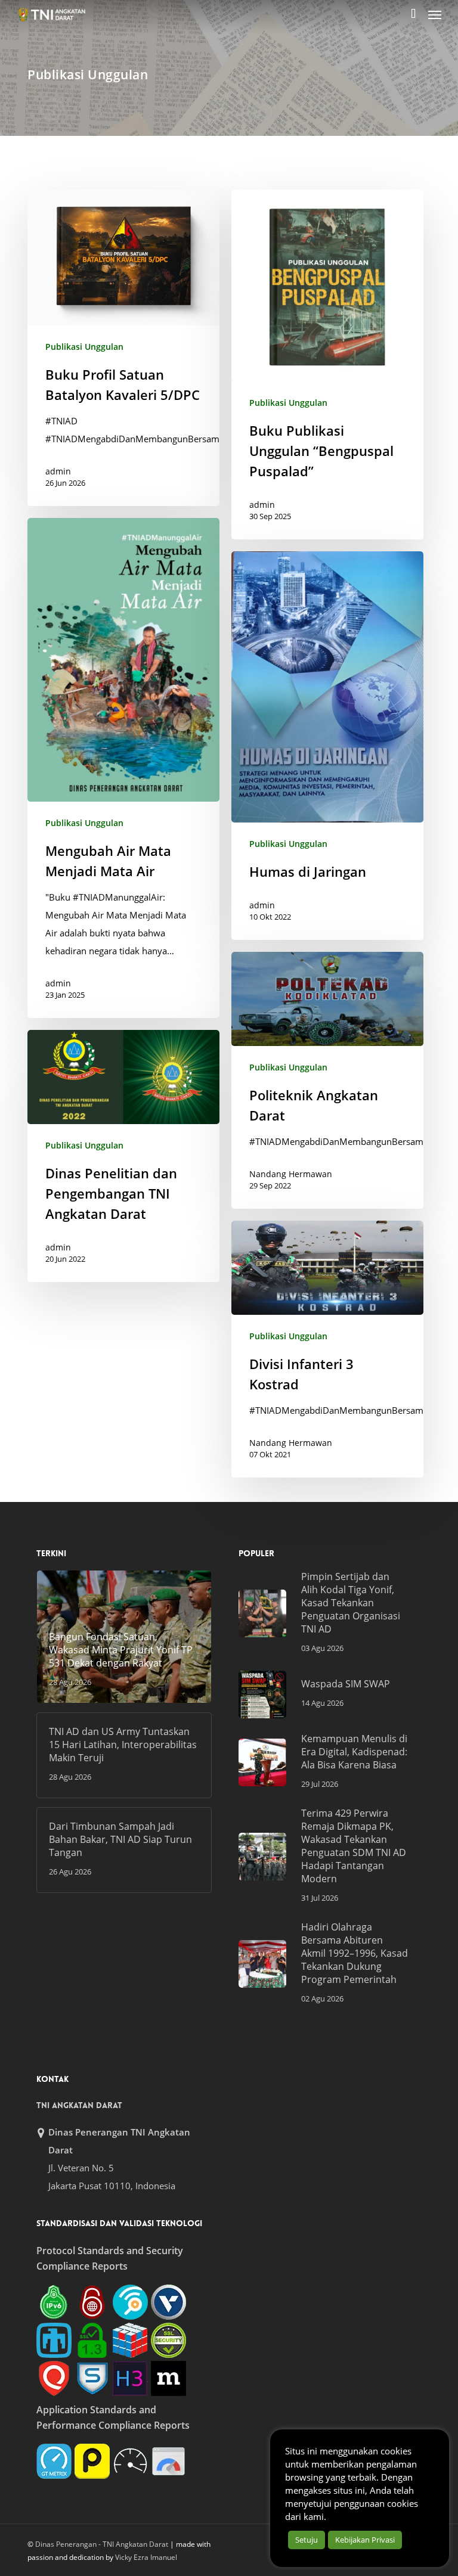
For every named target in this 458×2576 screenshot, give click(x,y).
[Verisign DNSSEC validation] (168, 2302)
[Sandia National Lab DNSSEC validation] (54, 2340)
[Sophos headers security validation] (92, 2378)
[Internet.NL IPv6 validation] (130, 2302)
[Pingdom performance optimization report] (92, 2461)
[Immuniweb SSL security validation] (130, 2340)
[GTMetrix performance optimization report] (54, 2461)
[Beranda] (58, 14)
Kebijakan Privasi (365, 2540)
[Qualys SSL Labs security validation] (54, 2378)
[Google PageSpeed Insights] (168, 2461)
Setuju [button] (307, 2540)
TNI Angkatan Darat (79, 2105)
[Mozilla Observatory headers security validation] (168, 2378)
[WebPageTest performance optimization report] (130, 2461)
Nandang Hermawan (291, 1174)
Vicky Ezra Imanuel (146, 2557)
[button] (435, 14)
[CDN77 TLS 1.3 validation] (92, 2340)
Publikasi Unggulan (84, 347)
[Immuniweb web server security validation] (130, 2378)
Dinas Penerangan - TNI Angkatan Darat (102, 2544)
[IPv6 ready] (54, 2302)
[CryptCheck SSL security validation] (168, 2340)
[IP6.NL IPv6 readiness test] (92, 2302)
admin (58, 471)
